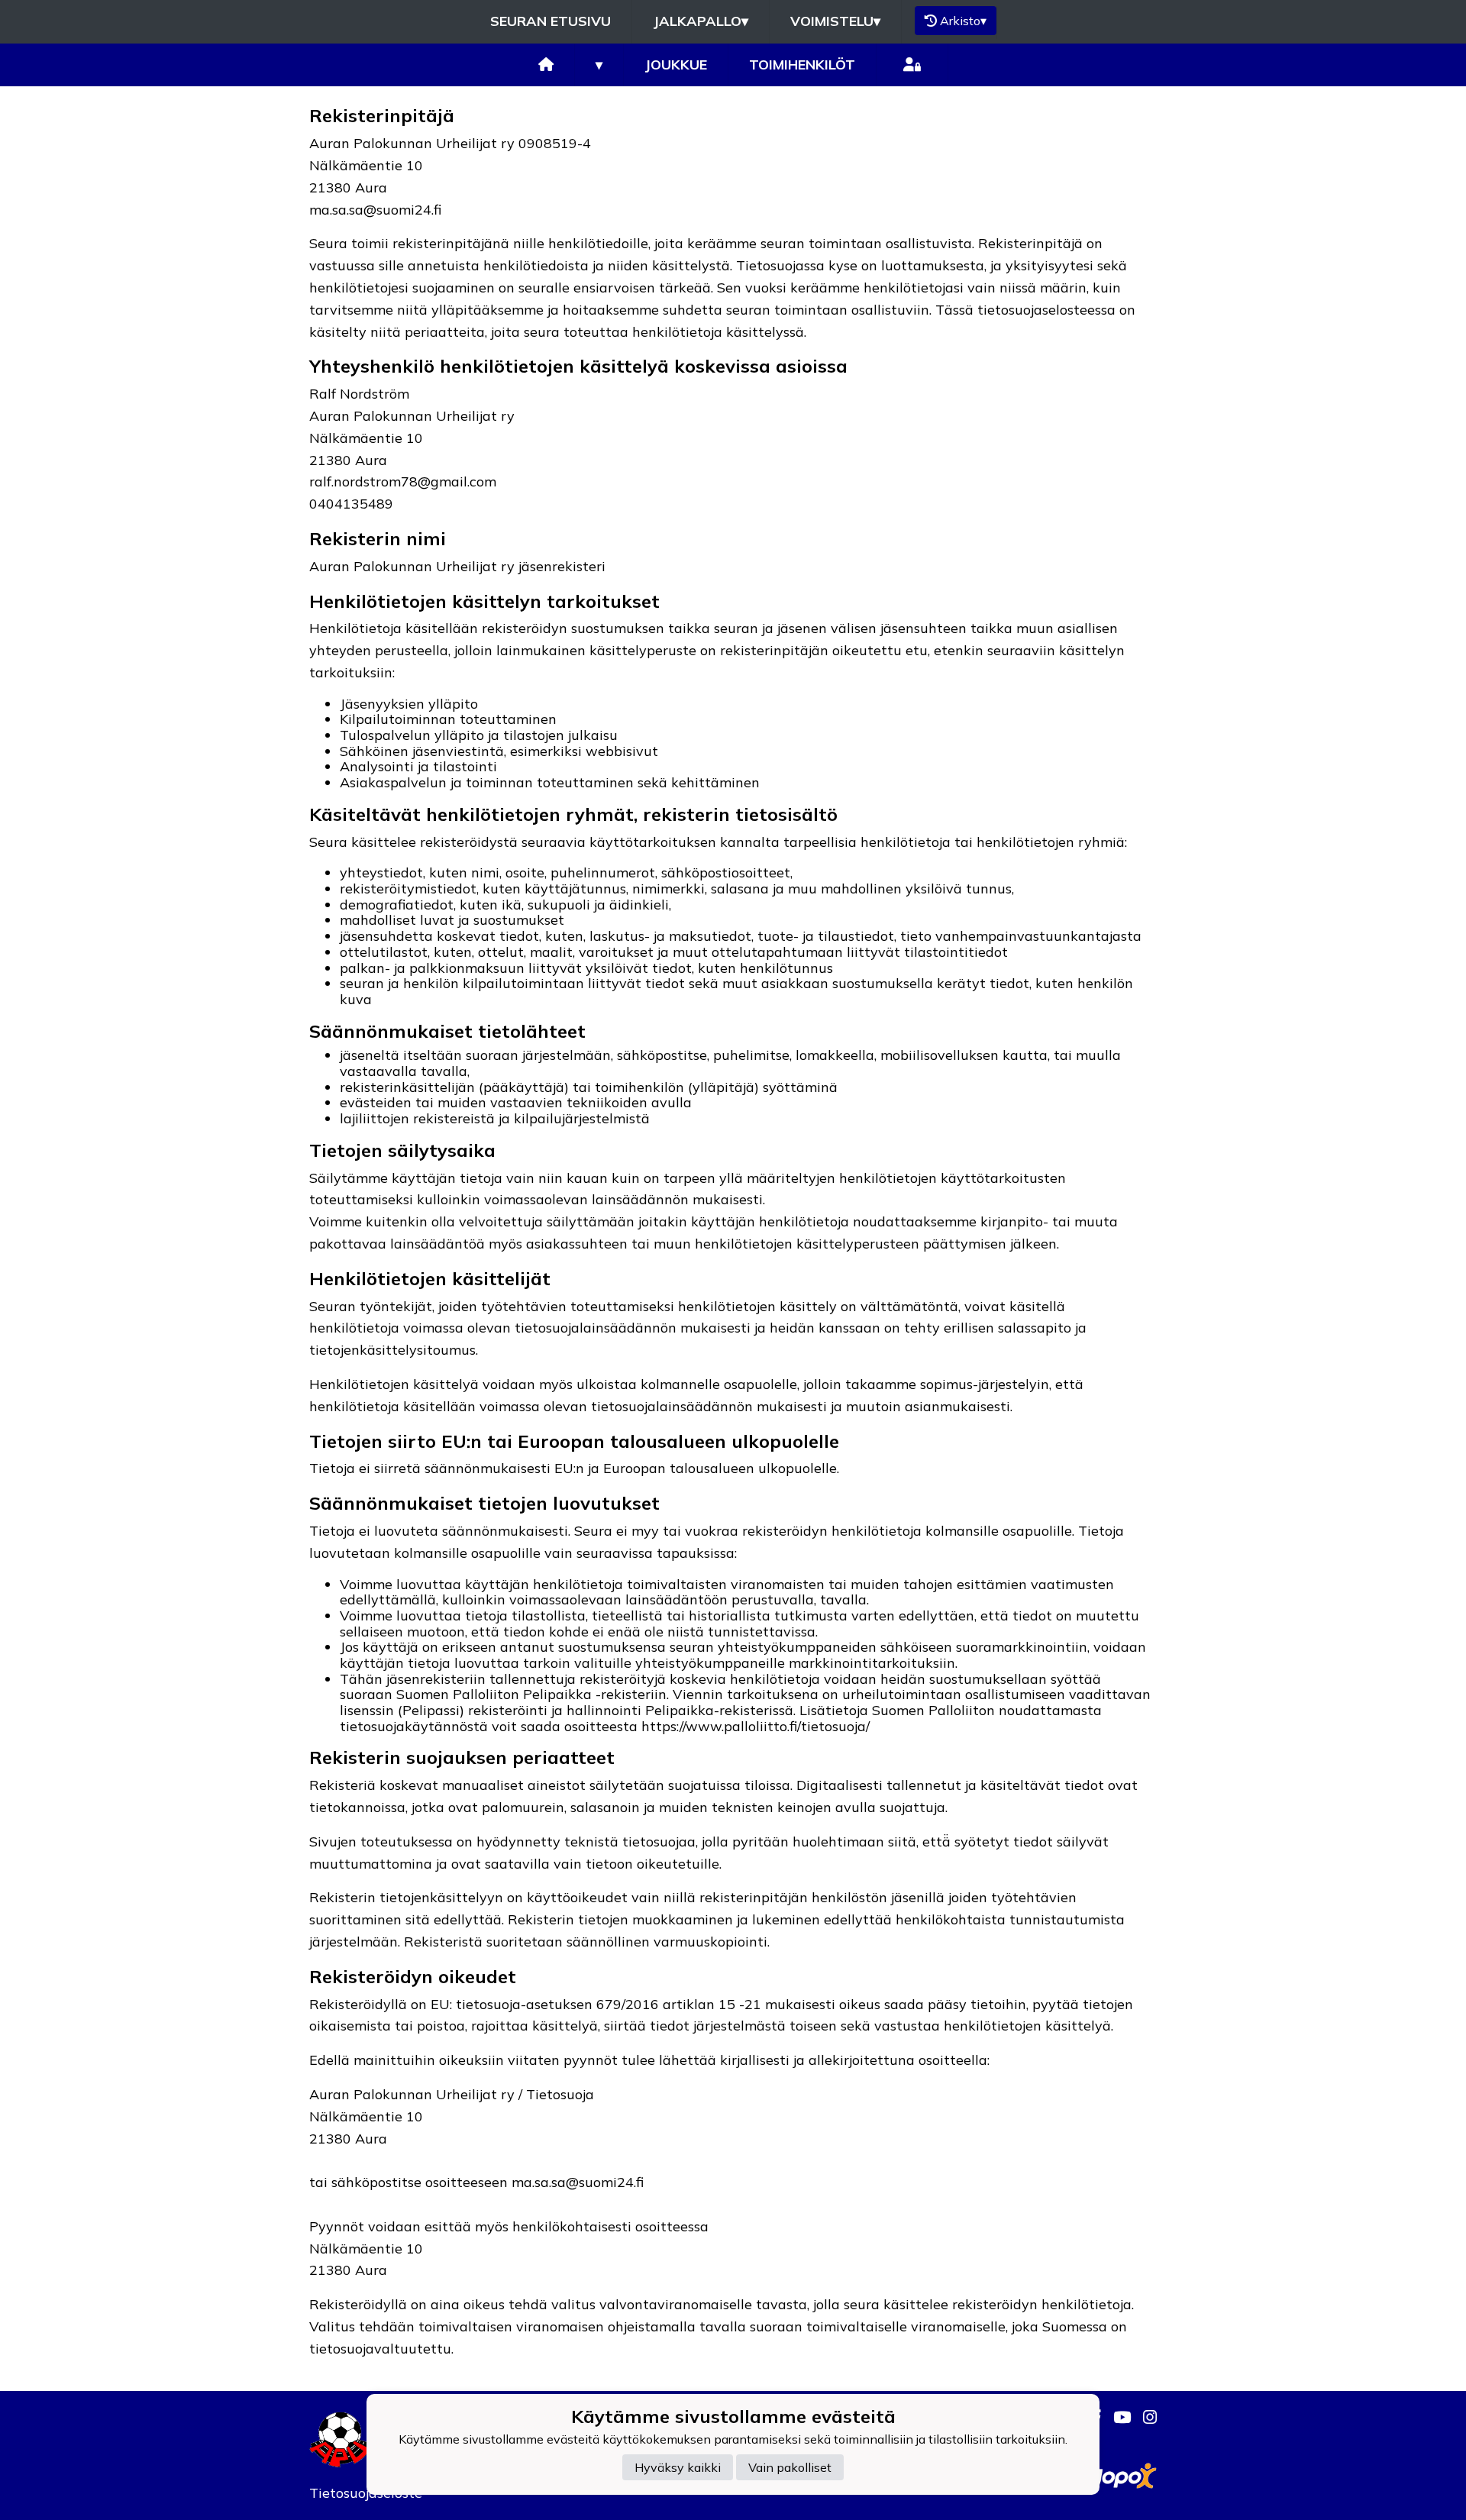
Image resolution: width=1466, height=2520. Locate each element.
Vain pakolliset (790, 2467)
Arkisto (963, 21)
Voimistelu (835, 21)
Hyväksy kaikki (678, 2467)
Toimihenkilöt (802, 65)
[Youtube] (1116, 2417)
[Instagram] (1144, 2417)
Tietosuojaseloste (366, 2493)
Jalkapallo (701, 21)
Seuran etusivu (551, 21)
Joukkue (676, 65)
